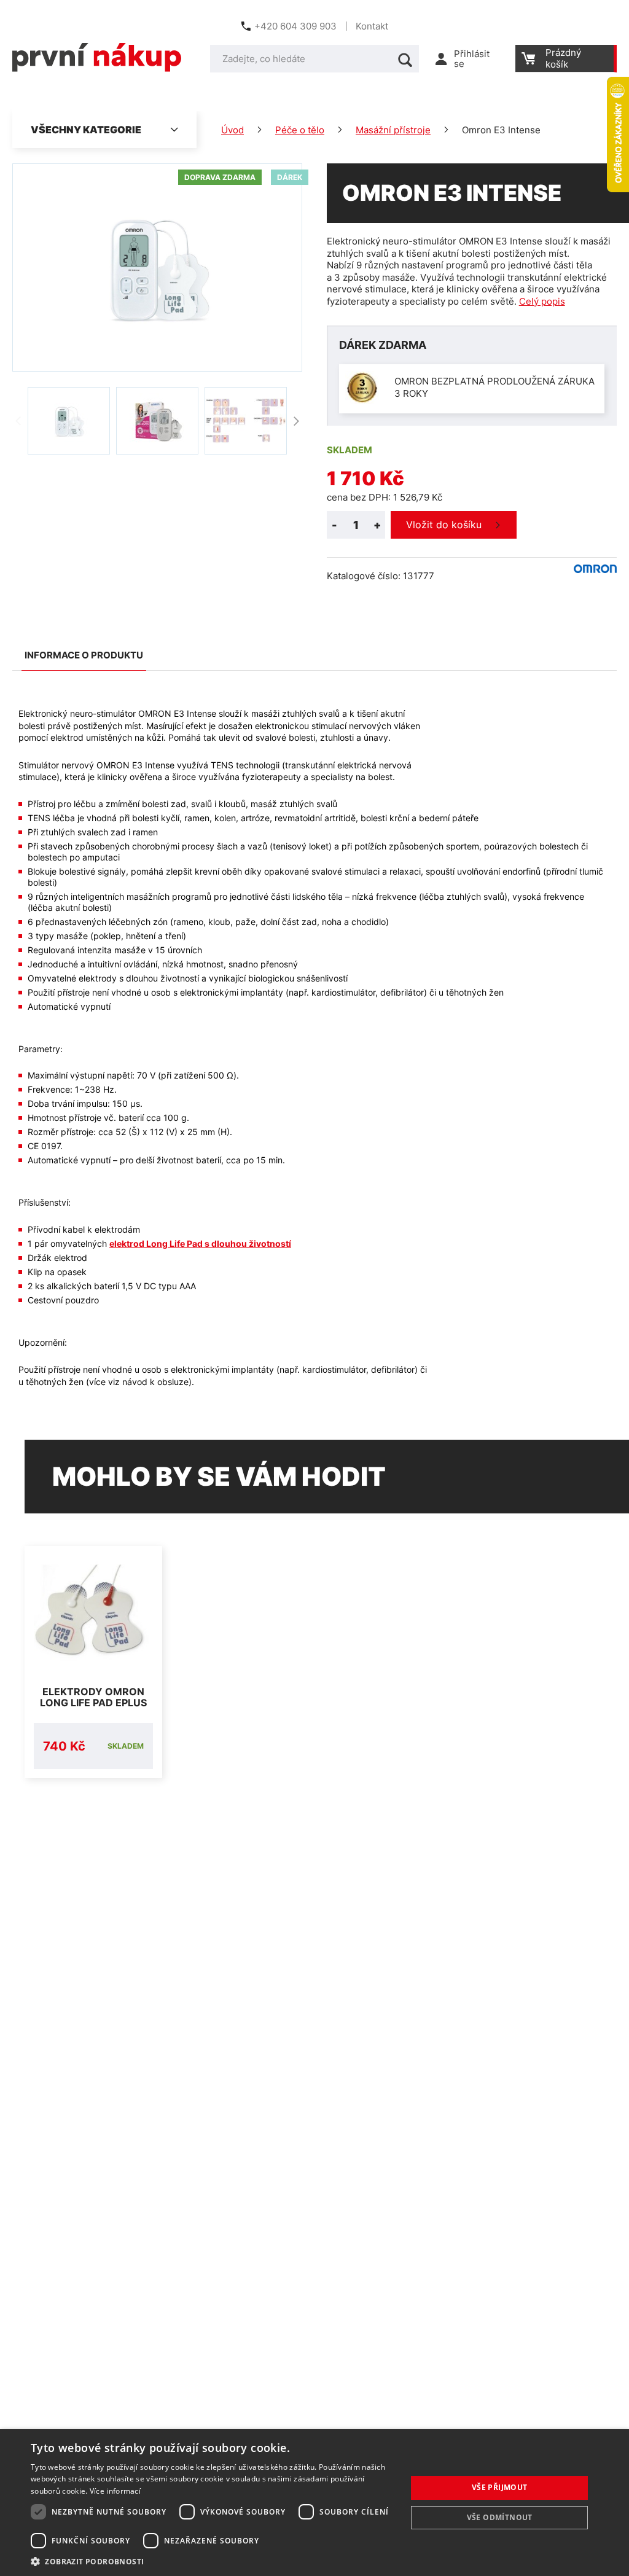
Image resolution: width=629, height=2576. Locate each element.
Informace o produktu (84, 655)
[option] (69, 421)
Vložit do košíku (444, 525)
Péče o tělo (300, 130)
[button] (213, 2561)
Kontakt (372, 26)
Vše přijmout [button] (500, 2487)
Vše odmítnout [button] (500, 2517)
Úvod (232, 130)
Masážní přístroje (393, 130)
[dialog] (314, 2503)
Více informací (115, 2491)
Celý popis (542, 301)
